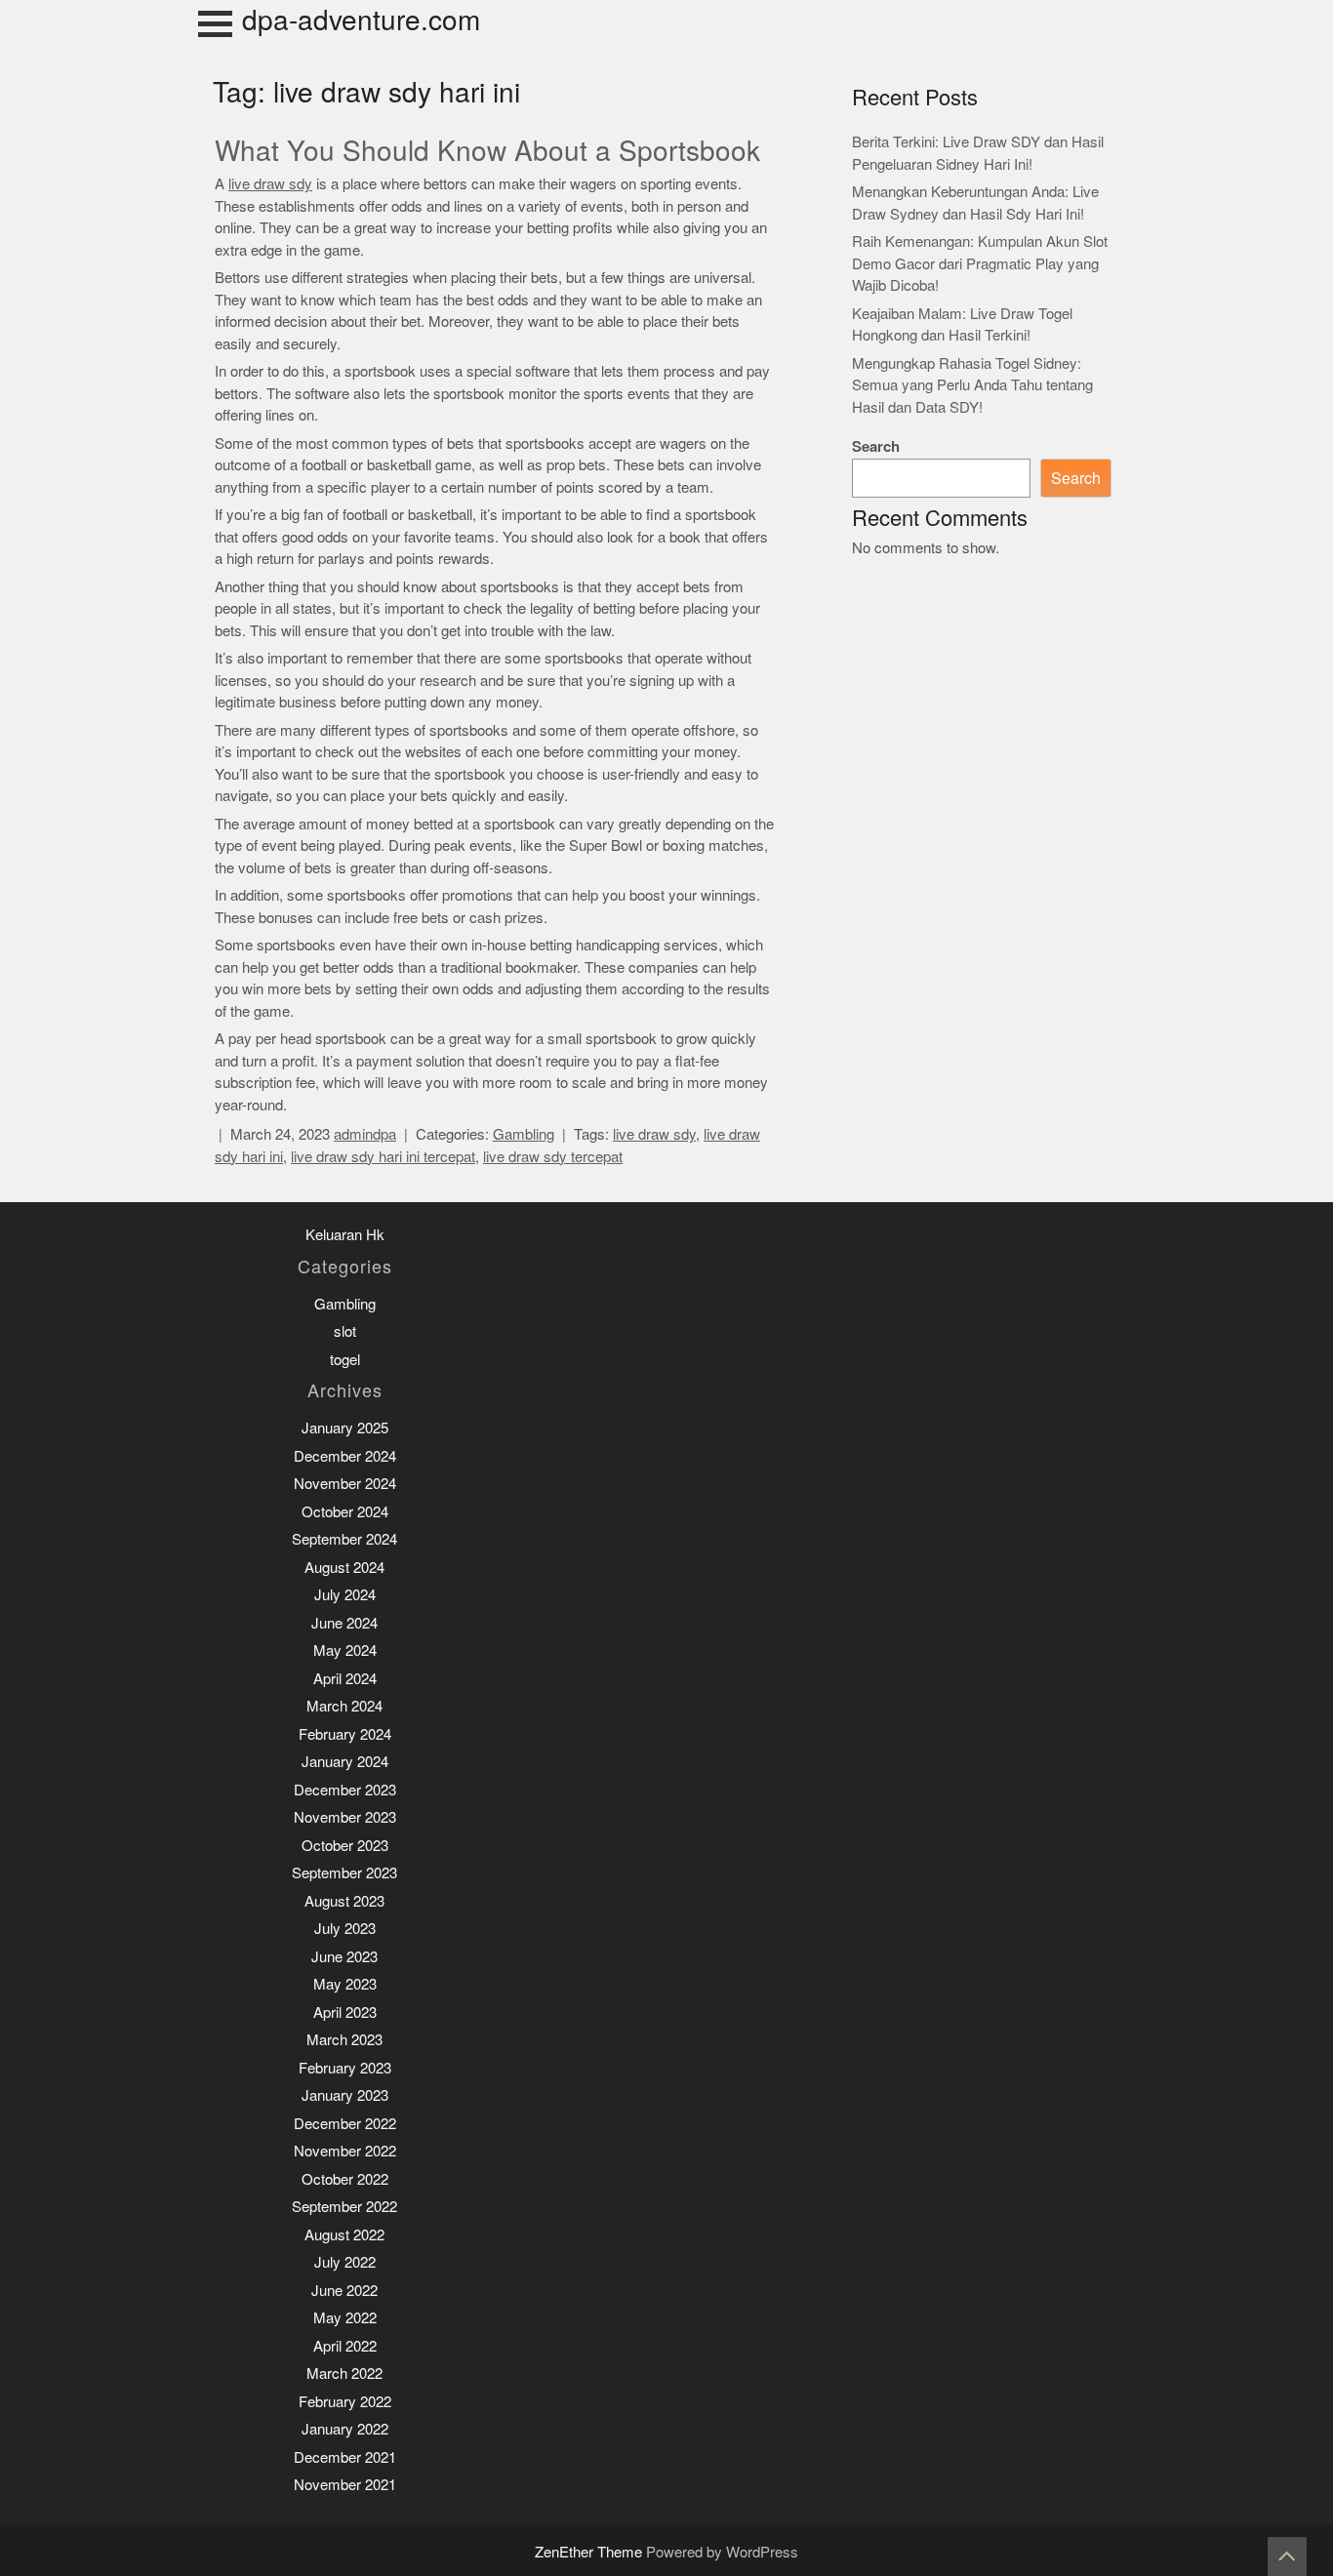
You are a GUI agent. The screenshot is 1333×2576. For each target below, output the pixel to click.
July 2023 (345, 1929)
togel (345, 1360)
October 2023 (345, 1846)
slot (345, 1331)
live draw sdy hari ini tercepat (383, 1157)
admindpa (365, 1134)
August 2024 (344, 1568)
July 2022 (345, 2262)
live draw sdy (270, 184)
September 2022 (344, 2207)
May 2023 (345, 1984)
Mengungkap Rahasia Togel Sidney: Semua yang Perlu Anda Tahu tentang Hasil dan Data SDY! (972, 385)
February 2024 (345, 1734)
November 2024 (345, 1484)
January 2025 (345, 1428)
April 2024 (345, 1679)
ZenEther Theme (590, 2552)
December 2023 (345, 1790)
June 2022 (344, 2291)
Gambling (524, 1134)
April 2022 (345, 2346)
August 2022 (344, 2235)
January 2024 (345, 1762)
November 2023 (345, 1817)
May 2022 (345, 2318)
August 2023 (344, 1901)
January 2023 (345, 2095)
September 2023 (344, 1873)
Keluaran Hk (345, 1235)
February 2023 (345, 2068)
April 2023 (345, 2012)
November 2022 (345, 2151)
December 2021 (345, 2457)
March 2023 (344, 2040)
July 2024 (345, 1595)
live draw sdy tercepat (553, 1157)
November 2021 (345, 2485)
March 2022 (344, 2374)
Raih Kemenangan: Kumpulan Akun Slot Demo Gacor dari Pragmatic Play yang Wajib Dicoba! (980, 263)
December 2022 (345, 2124)
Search (876, 446)
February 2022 (345, 2402)
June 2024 (344, 1623)
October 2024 (345, 1512)
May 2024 (345, 1650)
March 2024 (344, 1706)
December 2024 (345, 1456)
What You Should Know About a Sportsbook (487, 151)
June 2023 (344, 1957)
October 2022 (345, 2179)
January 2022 (345, 2429)
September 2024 (344, 1539)
